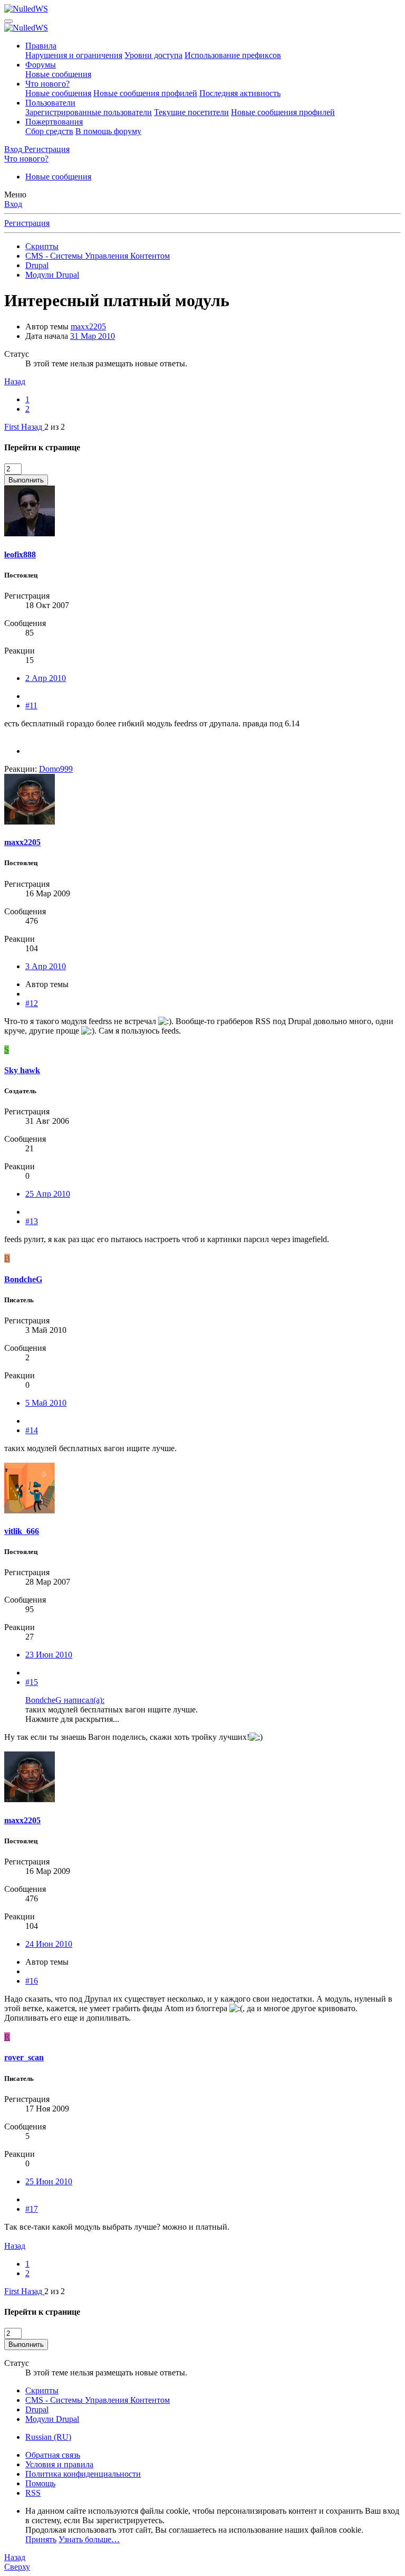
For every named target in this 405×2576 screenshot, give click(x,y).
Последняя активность (240, 93)
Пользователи (50, 103)
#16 (32, 1981)
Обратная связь (53, 2455)
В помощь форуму (108, 131)
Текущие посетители (191, 112)
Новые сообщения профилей (145, 93)
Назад (15, 381)
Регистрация (27, 223)
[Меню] (8, 21)
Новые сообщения (58, 74)
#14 (32, 1430)
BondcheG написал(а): (65, 1700)
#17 (32, 2209)
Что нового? (47, 84)
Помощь (40, 2483)
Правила (41, 46)
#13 (32, 1221)
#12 (32, 1003)
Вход (13, 204)
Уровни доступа (153, 55)
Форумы (41, 65)
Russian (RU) (48, 2437)
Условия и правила (59, 2464)
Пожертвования (54, 122)
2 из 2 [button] (55, 427)
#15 (32, 1682)
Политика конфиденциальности (83, 2474)
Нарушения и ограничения (74, 55)
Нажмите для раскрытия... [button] (72, 1719)
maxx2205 (88, 326)
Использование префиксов (233, 55)
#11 (31, 705)
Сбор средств (49, 131)
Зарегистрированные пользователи (89, 112)
